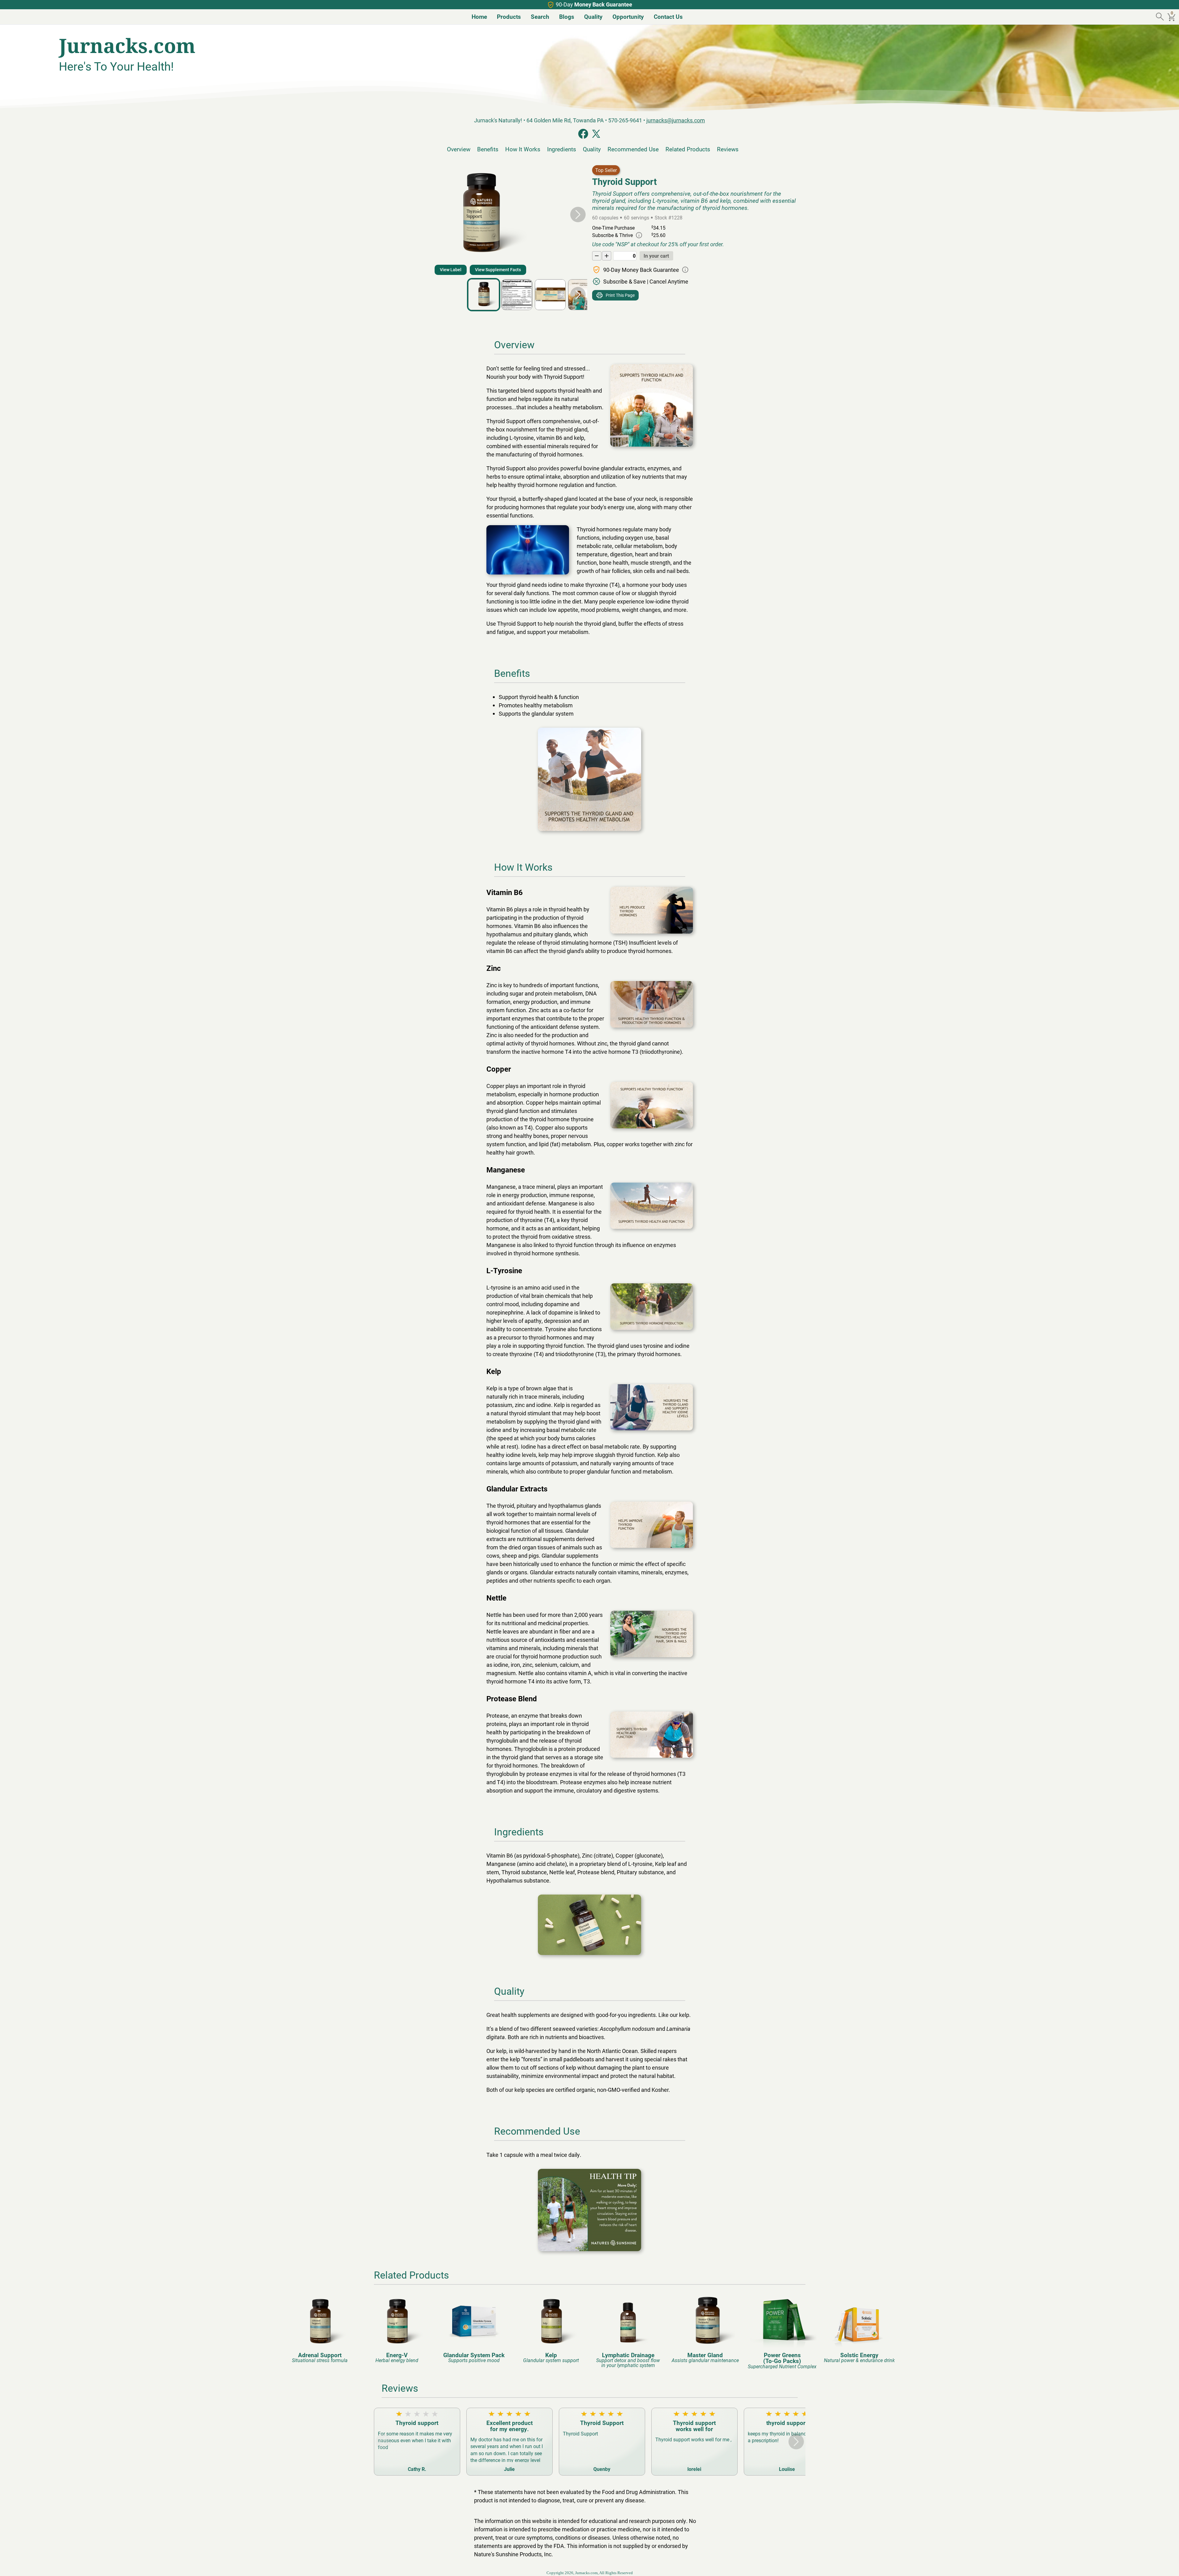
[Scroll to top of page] (1168, 2565)
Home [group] (479, 16)
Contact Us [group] (668, 16)
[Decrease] (597, 256)
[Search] (1161, 17)
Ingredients (562, 149)
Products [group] (509, 16)
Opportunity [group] (628, 16)
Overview (459, 149)
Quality (592, 149)
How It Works (523, 149)
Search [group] (540, 16)
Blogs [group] (567, 16)
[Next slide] (578, 215)
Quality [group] (593, 16)
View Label (451, 270)
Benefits (488, 149)
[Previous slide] (383, 215)
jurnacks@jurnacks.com (676, 120)
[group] (320, 2329)
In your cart (656, 256)
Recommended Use (633, 149)
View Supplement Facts (498, 270)
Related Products (688, 149)
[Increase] (607, 256)
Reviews (728, 149)
